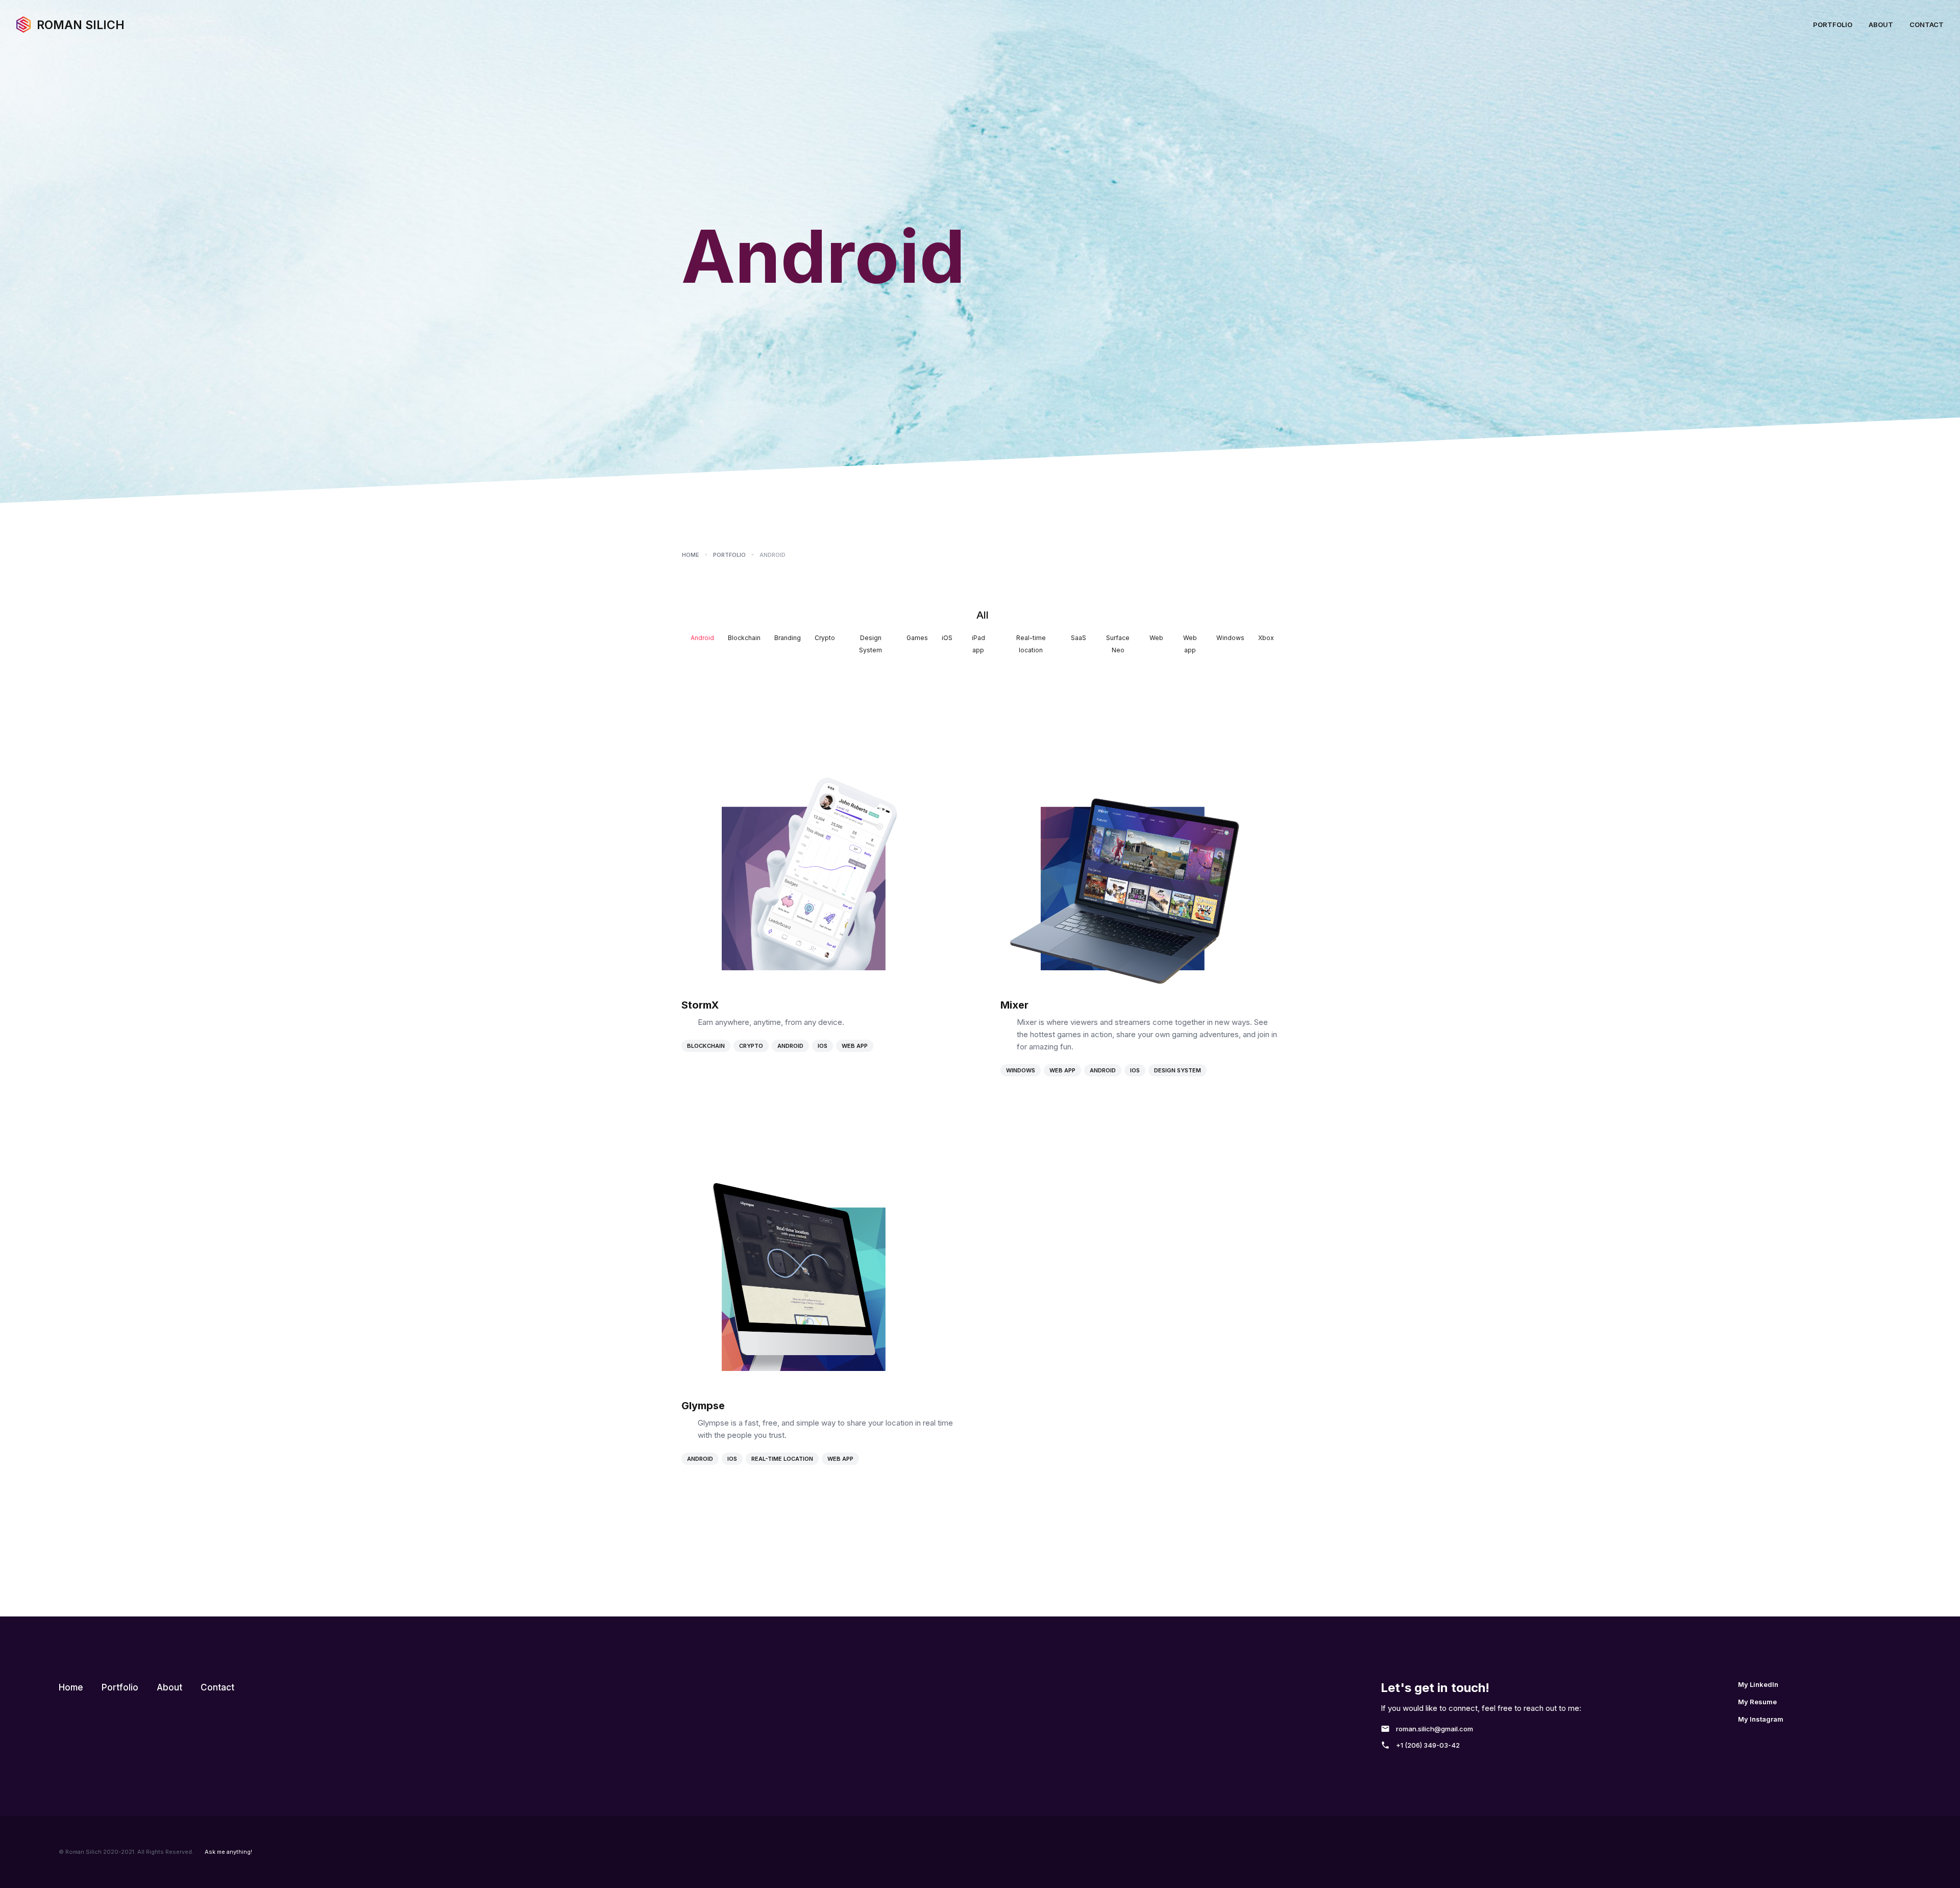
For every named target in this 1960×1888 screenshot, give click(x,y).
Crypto (751, 1046)
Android (790, 1046)
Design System (1178, 1070)
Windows (1021, 1070)
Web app (855, 1046)
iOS (823, 1046)
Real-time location (782, 1459)
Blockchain (706, 1046)
